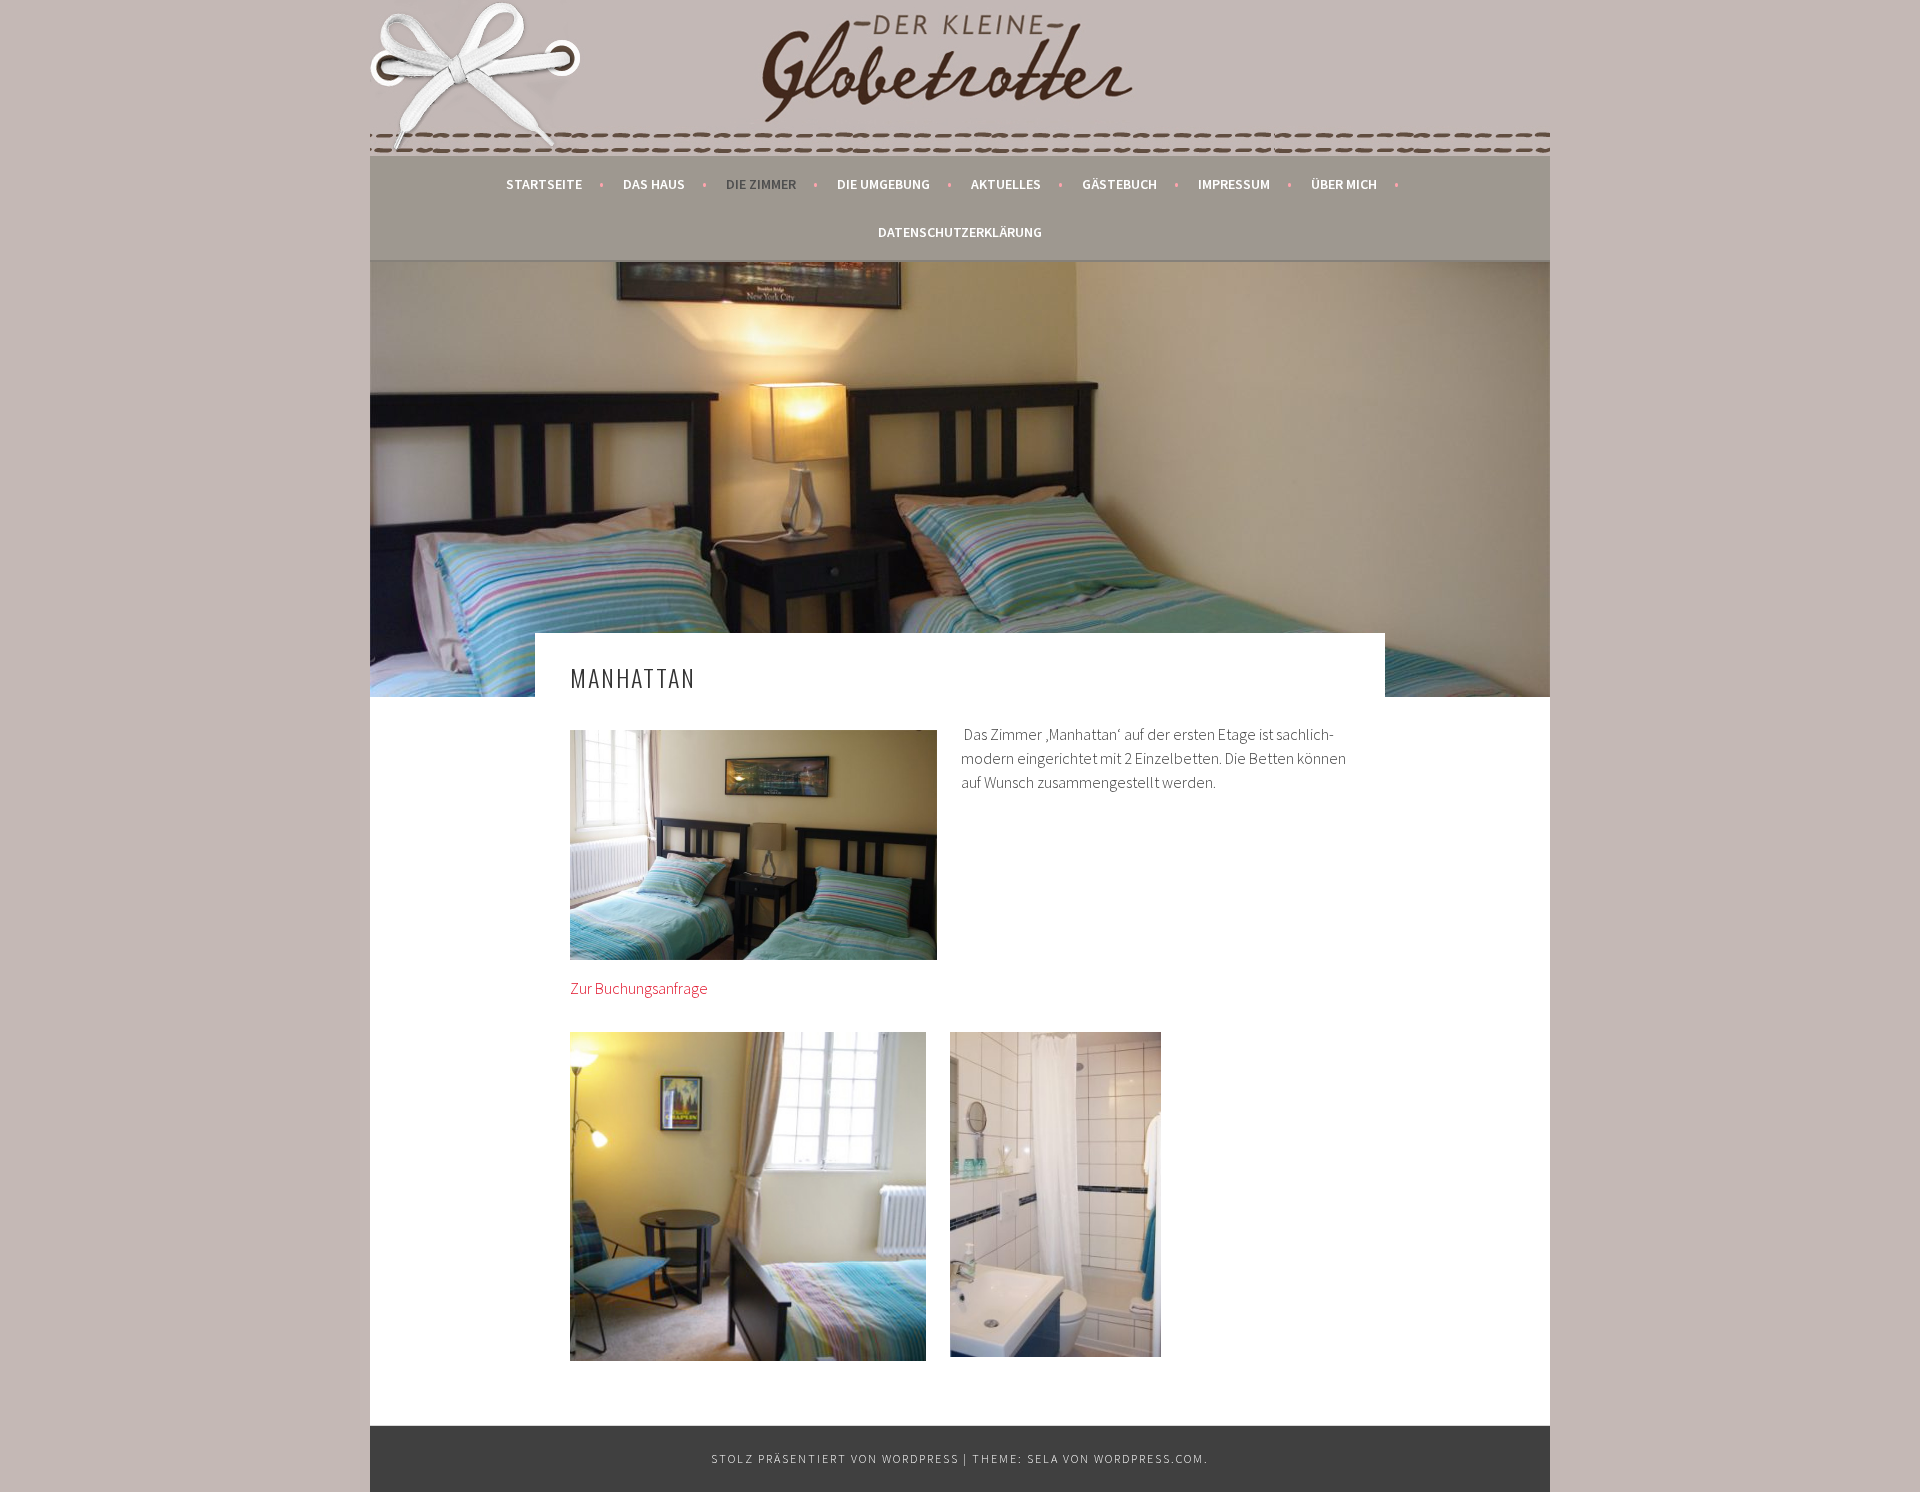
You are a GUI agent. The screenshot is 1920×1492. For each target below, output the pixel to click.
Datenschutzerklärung (960, 232)
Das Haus (654, 184)
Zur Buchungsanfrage (639, 988)
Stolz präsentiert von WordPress (835, 1458)
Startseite (544, 184)
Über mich (1344, 184)
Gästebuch (1119, 184)
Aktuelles (1006, 184)
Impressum (1234, 184)
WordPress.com (1149, 1458)
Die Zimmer (761, 184)
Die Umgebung (883, 184)
